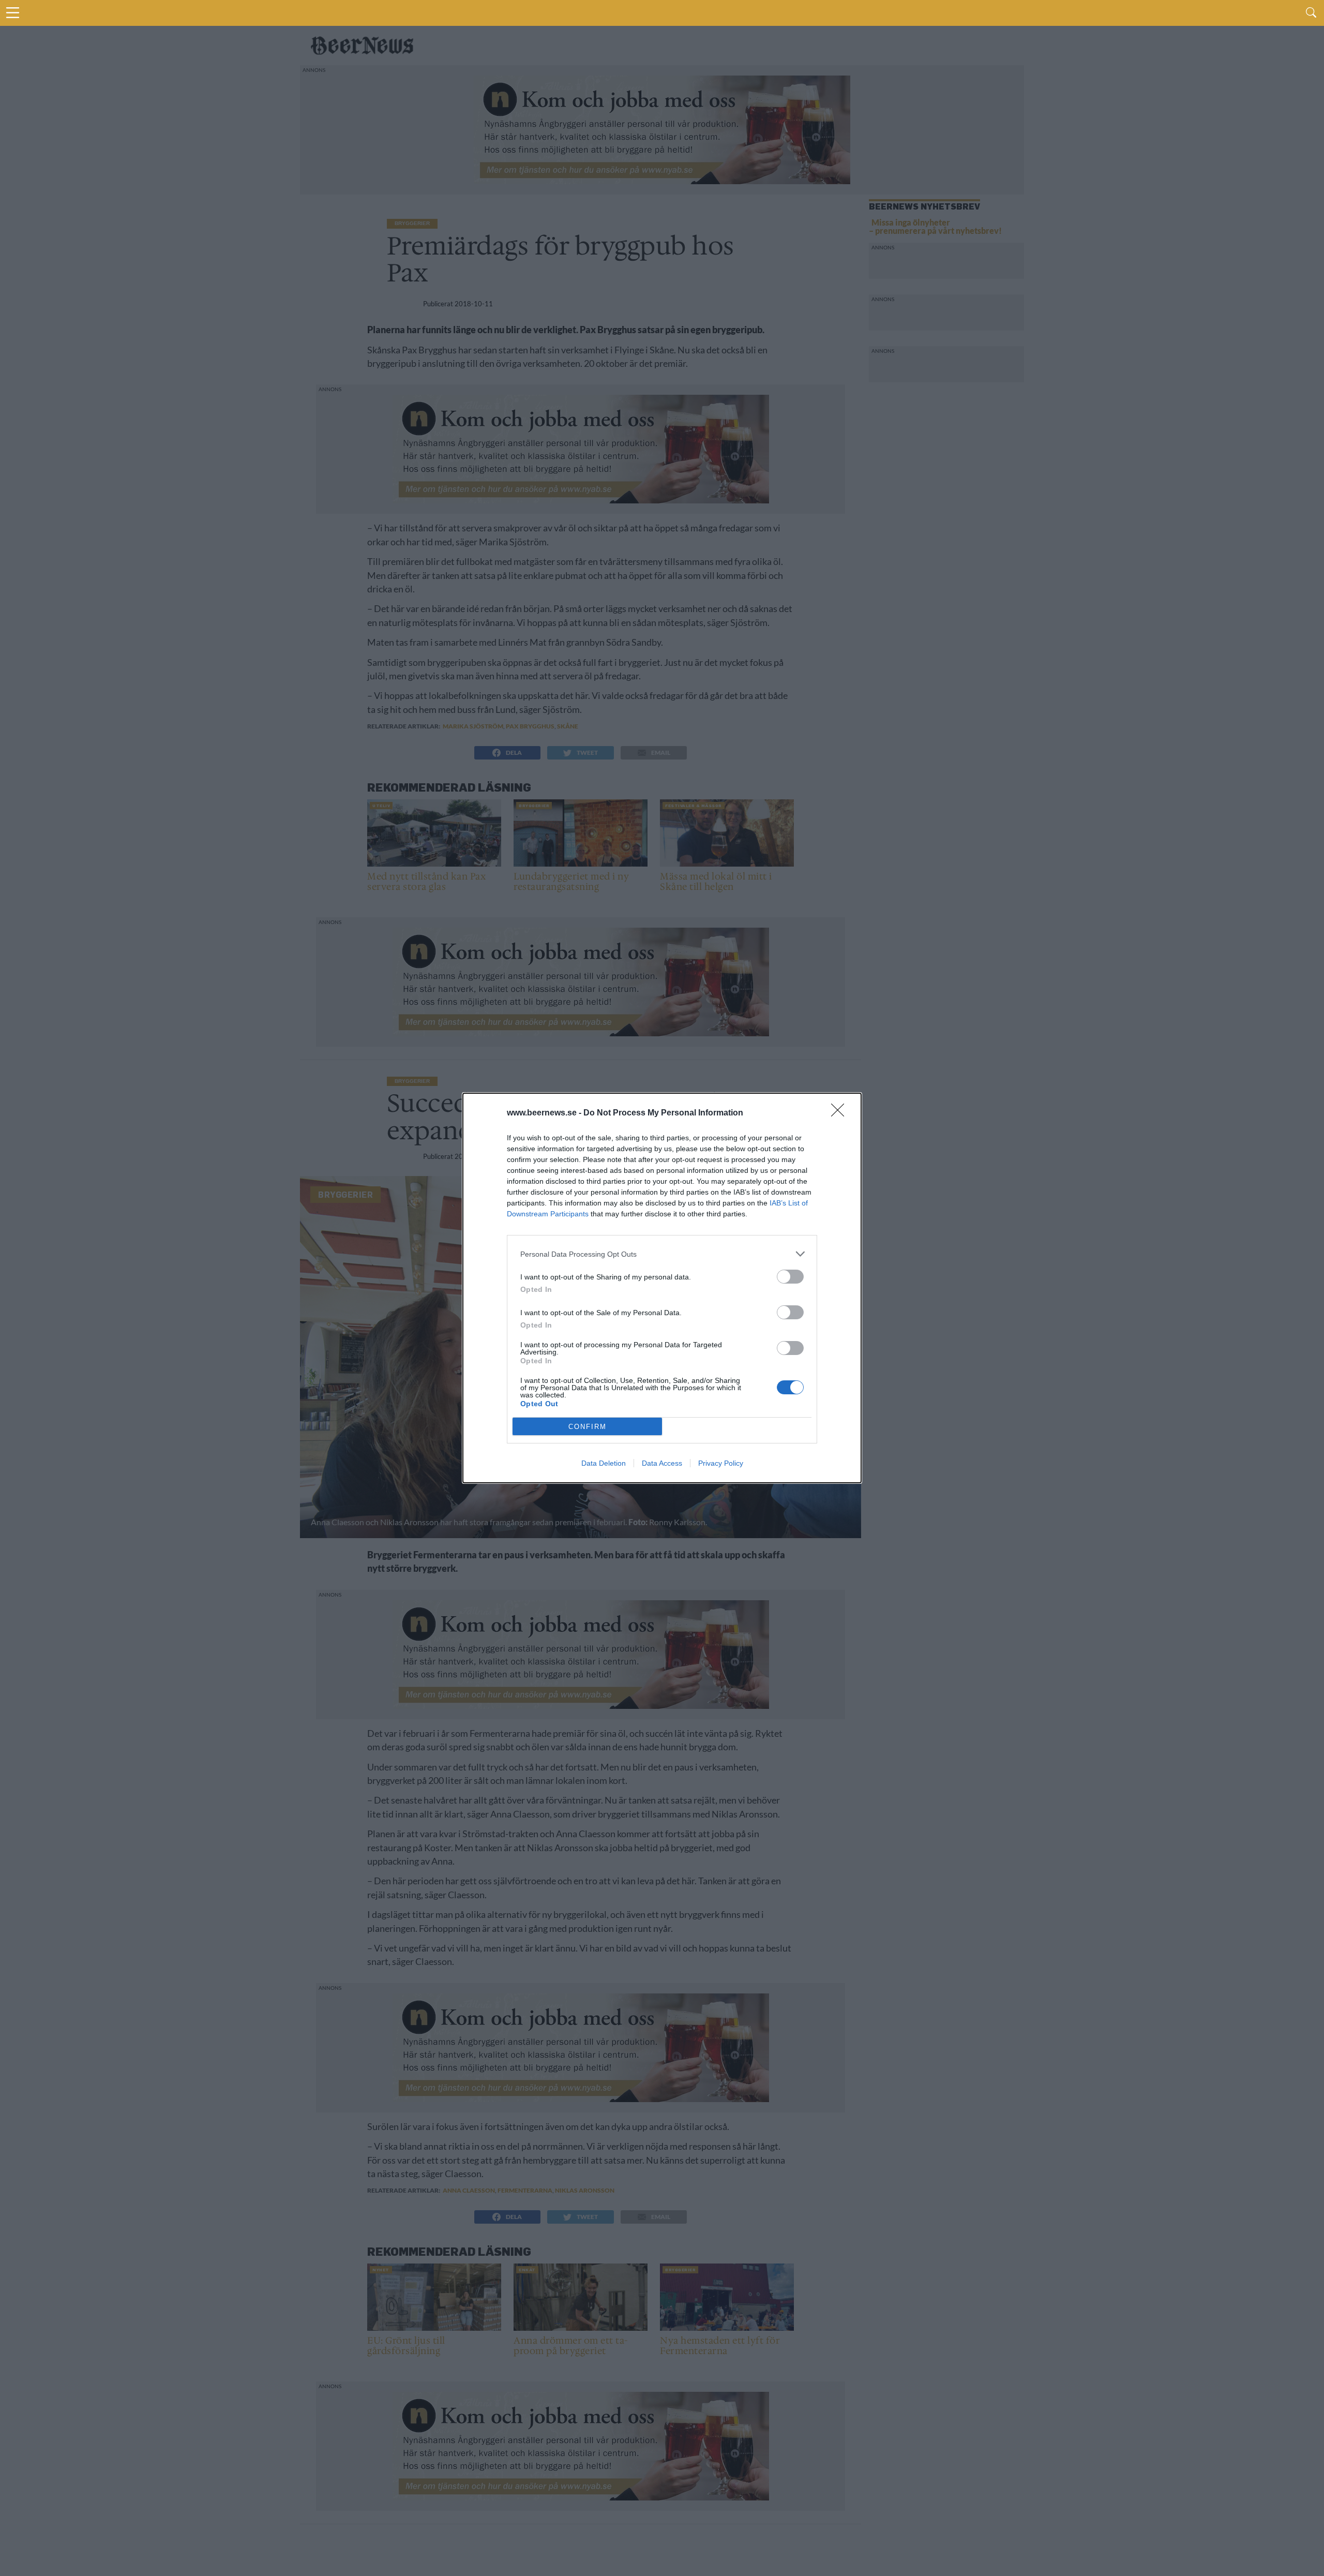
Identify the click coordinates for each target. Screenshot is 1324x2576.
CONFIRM (588, 1427)
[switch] (790, 1277)
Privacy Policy (721, 1463)
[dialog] (662, 1288)
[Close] (841, 1113)
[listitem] (662, 1254)
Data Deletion (604, 1463)
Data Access (662, 1463)
